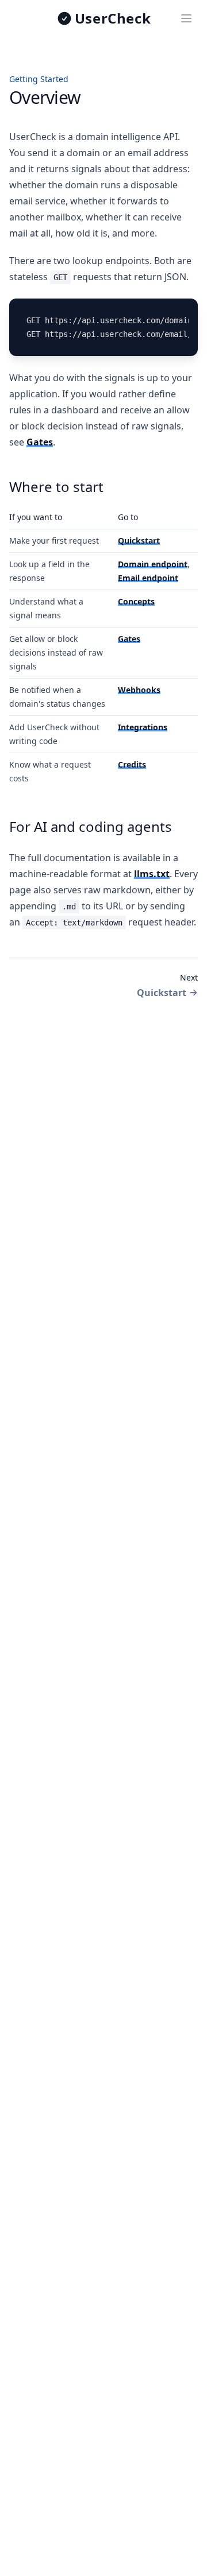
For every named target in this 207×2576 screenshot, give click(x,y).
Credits (132, 764)
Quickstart (139, 541)
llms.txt (152, 874)
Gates (40, 442)
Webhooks (139, 690)
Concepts (136, 601)
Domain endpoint (153, 564)
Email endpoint (148, 578)
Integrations (143, 727)
